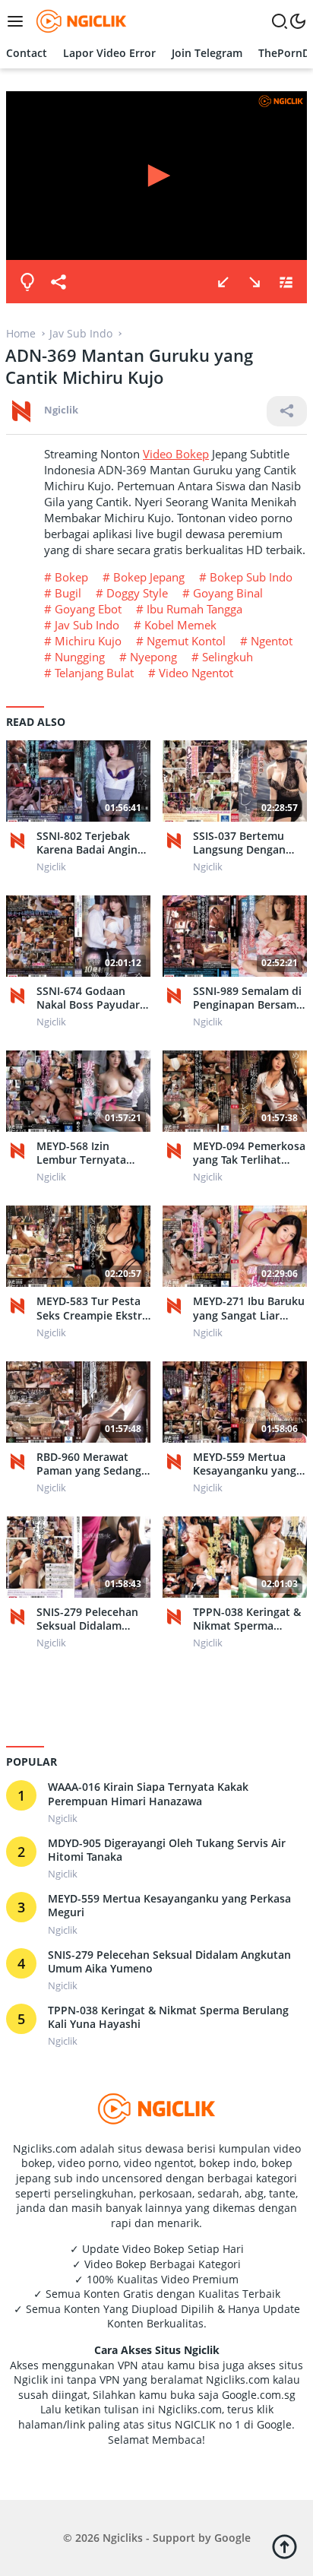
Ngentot (272, 641)
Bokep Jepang (149, 577)
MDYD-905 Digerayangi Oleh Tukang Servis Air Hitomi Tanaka (167, 1850)
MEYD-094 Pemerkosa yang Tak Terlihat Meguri (249, 1153)
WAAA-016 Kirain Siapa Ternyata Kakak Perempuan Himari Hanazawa (148, 1794)
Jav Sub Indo (87, 625)
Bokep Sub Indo (251, 577)
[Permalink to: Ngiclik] (21, 409)
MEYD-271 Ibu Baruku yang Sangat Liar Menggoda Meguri (249, 1308)
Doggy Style (137, 593)
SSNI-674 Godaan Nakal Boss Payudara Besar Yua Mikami (91, 998)
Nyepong (153, 657)
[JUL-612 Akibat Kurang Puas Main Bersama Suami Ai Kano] (223, 282)
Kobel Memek (180, 625)
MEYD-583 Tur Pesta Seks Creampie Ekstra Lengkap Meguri (92, 1308)
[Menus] (19, 21)
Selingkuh (228, 657)
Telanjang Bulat (94, 673)
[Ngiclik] (21, 841)
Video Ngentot (196, 673)
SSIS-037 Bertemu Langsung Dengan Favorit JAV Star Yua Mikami (244, 843)
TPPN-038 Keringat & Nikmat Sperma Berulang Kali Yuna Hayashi (247, 1619)
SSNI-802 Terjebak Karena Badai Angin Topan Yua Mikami (87, 843)
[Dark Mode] (298, 21)
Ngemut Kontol (186, 641)
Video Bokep (176, 454)
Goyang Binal (228, 593)
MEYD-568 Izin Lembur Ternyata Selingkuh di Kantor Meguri (88, 1153)
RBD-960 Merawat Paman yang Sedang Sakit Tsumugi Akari (89, 1464)
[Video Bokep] (79, 20)
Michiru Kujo (88, 641)
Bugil (68, 593)
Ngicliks (123, 2538)
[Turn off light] (27, 282)
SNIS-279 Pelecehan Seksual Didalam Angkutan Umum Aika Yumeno (93, 1619)
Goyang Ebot (88, 609)
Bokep (71, 577)
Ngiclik (61, 410)
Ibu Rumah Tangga (194, 609)
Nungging (80, 657)
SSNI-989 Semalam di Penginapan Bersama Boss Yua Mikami (248, 998)
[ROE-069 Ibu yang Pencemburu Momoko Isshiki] (255, 282)
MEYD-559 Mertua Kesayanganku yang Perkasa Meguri (245, 1464)
